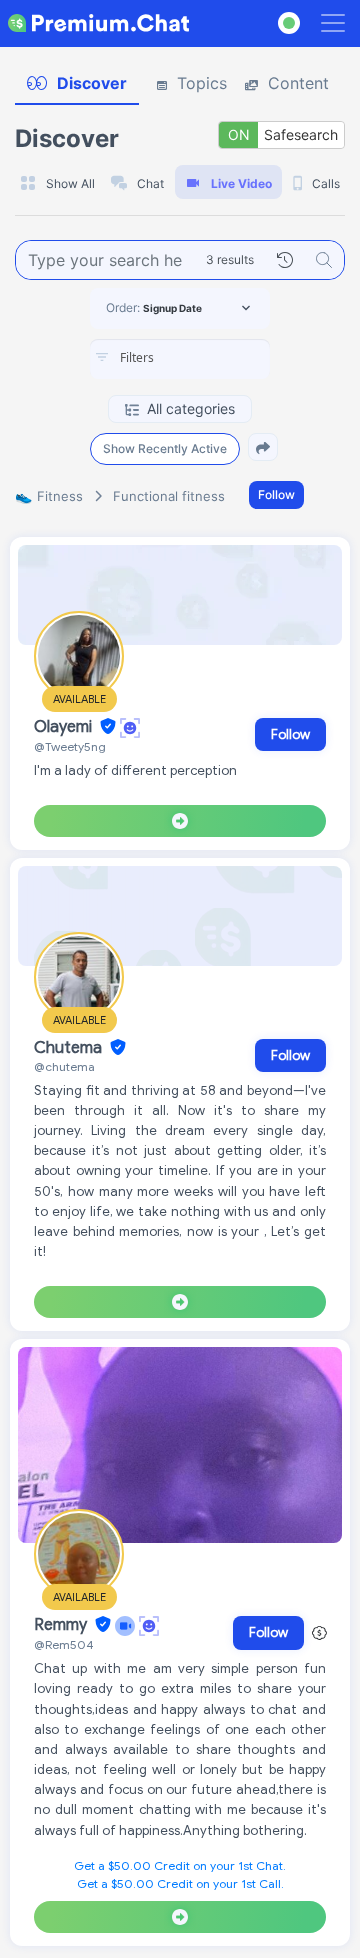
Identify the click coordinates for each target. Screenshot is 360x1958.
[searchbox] (210, 358)
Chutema (70, 1048)
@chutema (64, 1066)
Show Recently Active (165, 448)
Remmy (62, 1625)
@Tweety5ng (70, 746)
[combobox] (180, 359)
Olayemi (65, 727)
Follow (276, 494)
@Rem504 (64, 1644)
